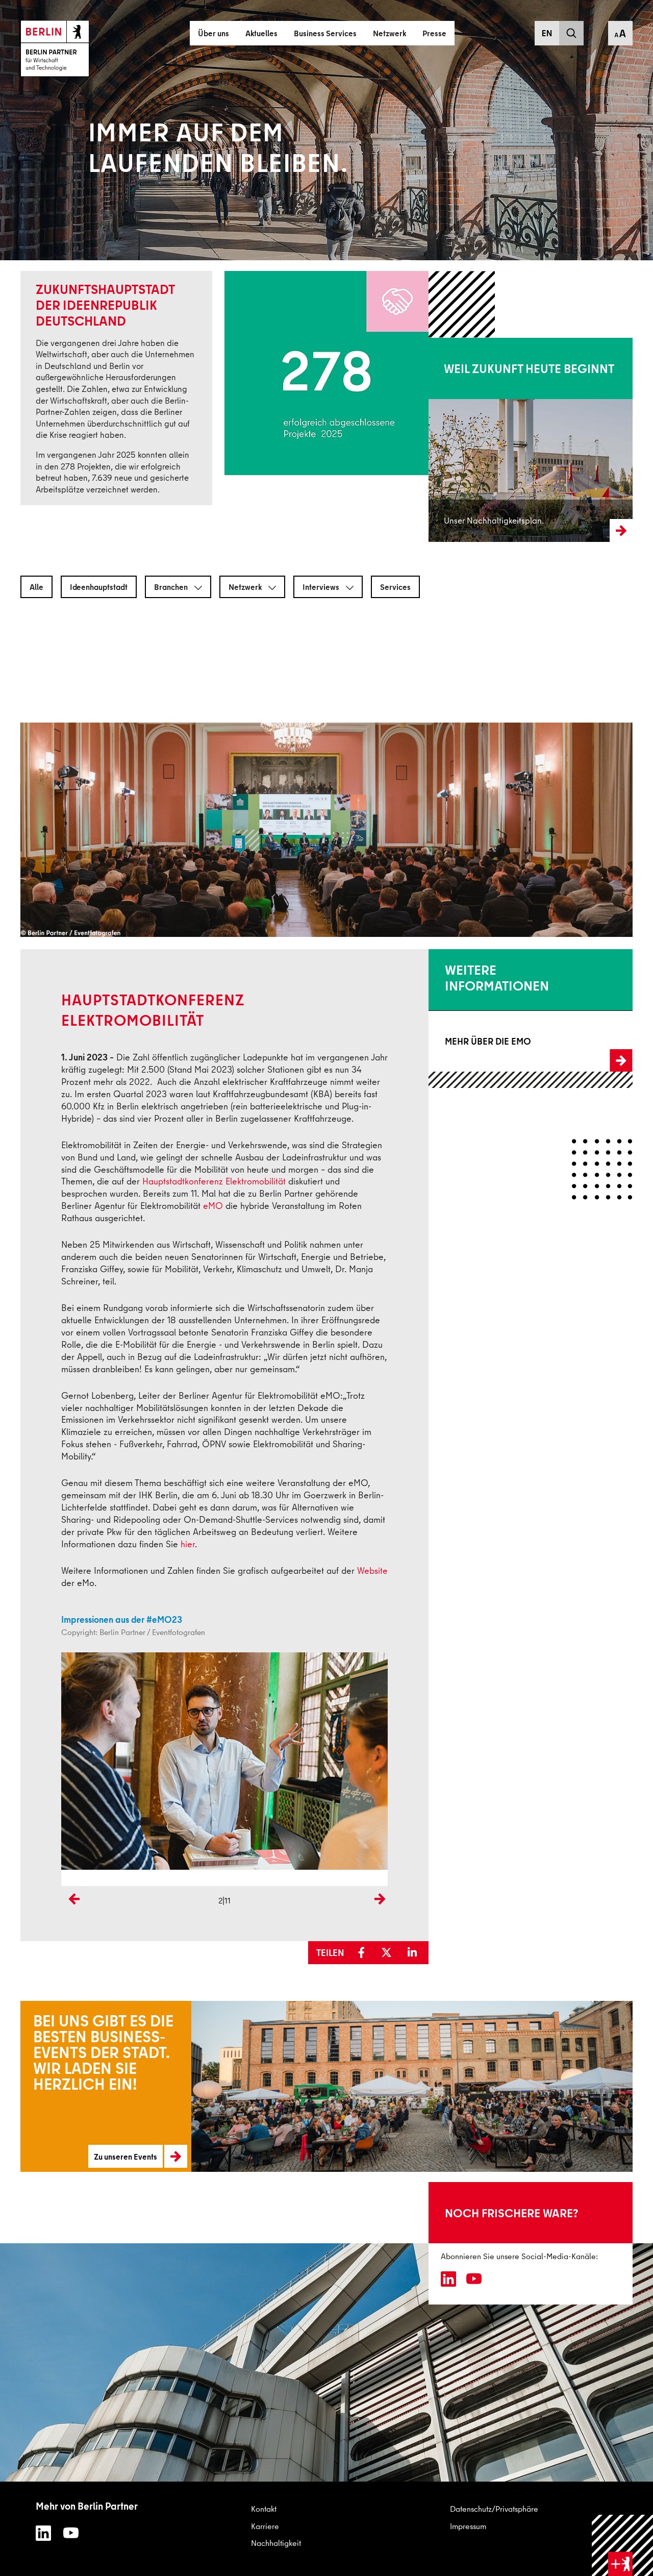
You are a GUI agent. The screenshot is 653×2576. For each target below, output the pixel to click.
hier (188, 1544)
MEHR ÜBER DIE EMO (466, 1042)
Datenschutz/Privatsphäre (494, 2509)
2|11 (224, 1900)
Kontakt (264, 2509)
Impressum (468, 2526)
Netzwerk (246, 587)
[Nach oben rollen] (623, 2546)
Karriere (265, 2526)
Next (380, 1916)
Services (395, 587)
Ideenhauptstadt (99, 587)
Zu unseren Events (47, 2083)
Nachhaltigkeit (276, 2543)
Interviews (322, 587)
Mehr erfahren (453, 439)
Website (372, 1570)
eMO (213, 1206)
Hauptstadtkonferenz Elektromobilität (214, 1181)
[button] (365, 1953)
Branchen (172, 587)
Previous (71, 1916)
